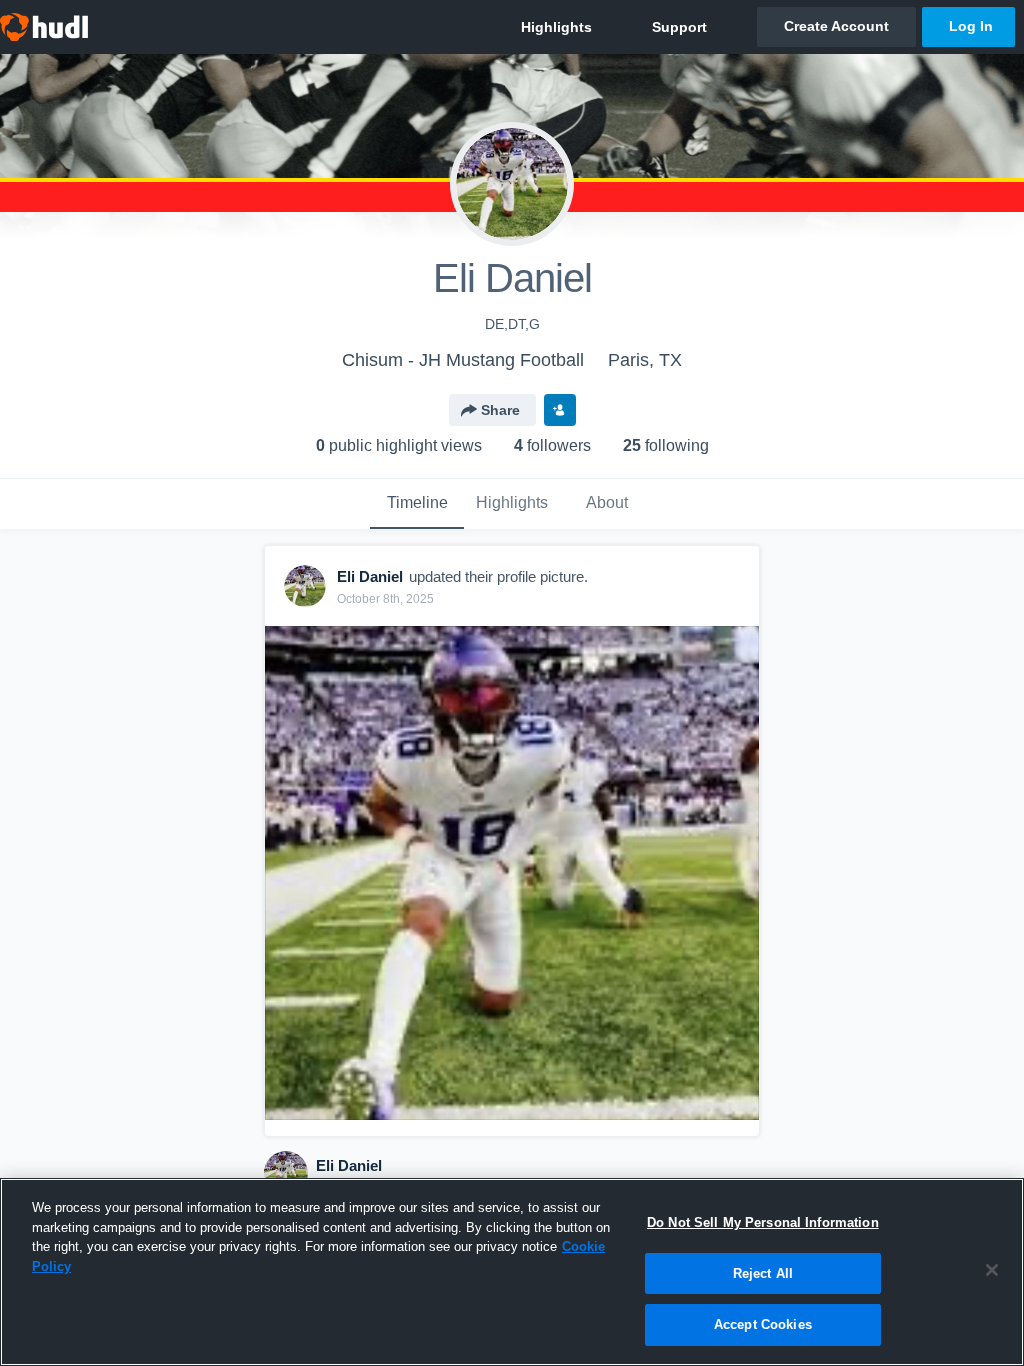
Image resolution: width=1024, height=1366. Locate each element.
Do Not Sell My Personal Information (763, 1222)
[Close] (992, 1270)
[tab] (417, 504)
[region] (512, 1272)
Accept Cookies (763, 1324)
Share (500, 410)
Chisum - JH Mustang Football (463, 360)
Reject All (763, 1273)
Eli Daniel (349, 1165)
